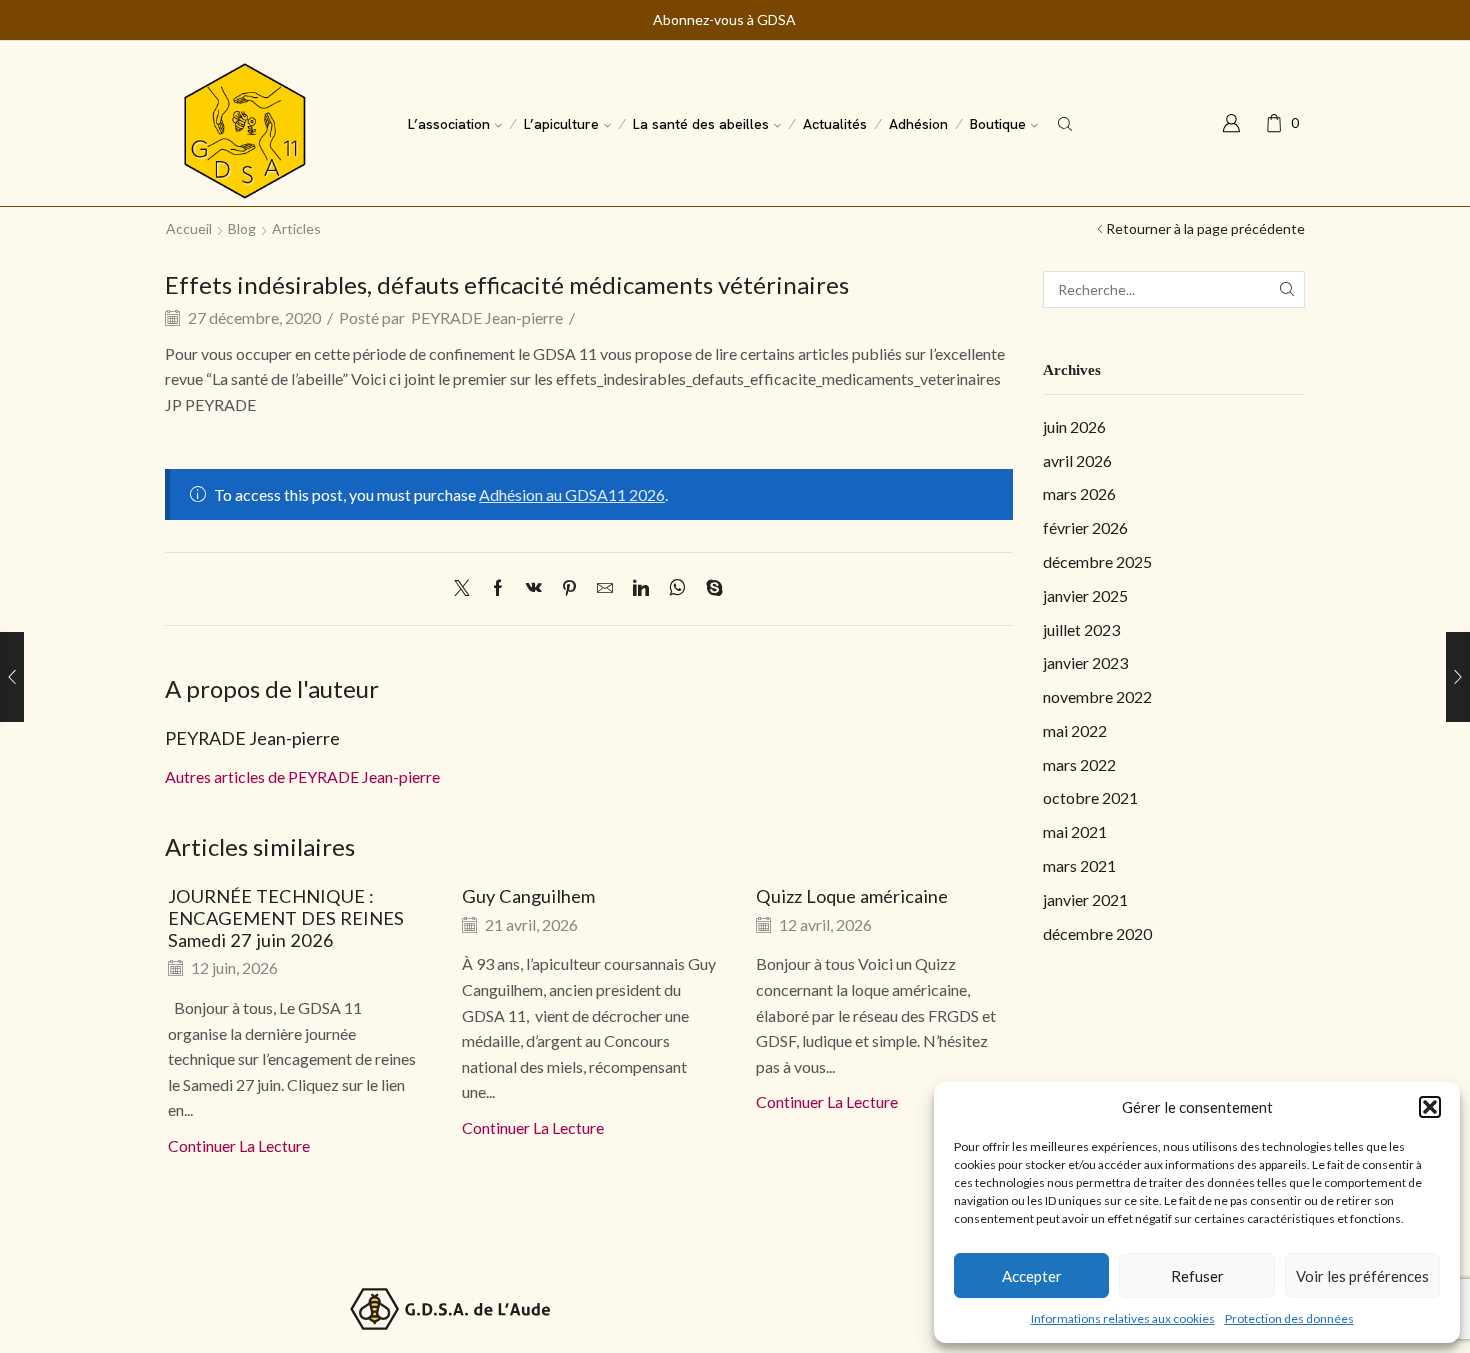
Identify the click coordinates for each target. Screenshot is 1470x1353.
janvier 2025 (1085, 595)
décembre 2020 (1097, 933)
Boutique (998, 124)
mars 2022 (1079, 764)
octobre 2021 (1090, 797)
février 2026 (1085, 527)
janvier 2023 (1085, 662)
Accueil (189, 228)
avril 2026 (1077, 460)
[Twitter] (467, 588)
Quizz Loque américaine (852, 896)
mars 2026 (1079, 493)
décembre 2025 (1097, 561)
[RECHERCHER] (1286, 289)
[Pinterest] (569, 588)
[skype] (709, 588)
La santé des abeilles (701, 124)
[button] (1430, 1107)
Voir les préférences (1362, 1276)
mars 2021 (1079, 865)
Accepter (1032, 1276)
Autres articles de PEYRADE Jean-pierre (302, 776)
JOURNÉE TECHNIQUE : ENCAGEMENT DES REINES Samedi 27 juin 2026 (286, 918)
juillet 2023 (1081, 629)
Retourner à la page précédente (1205, 228)
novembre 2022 (1097, 696)
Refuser (1197, 1276)
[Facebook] (498, 588)
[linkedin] (641, 588)
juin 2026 (1074, 426)
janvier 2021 (1085, 899)
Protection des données (1289, 1318)
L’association (449, 124)
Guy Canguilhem (528, 896)
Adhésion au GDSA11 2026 (572, 494)
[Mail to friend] (605, 588)
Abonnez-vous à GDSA (724, 20)
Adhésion (918, 124)
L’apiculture (561, 124)
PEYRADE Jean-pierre (487, 317)
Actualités (835, 124)
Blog (242, 228)
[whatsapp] (677, 588)
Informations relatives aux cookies (1123, 1318)
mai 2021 (1075, 831)
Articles (296, 228)
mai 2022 (1075, 730)
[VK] (534, 588)
